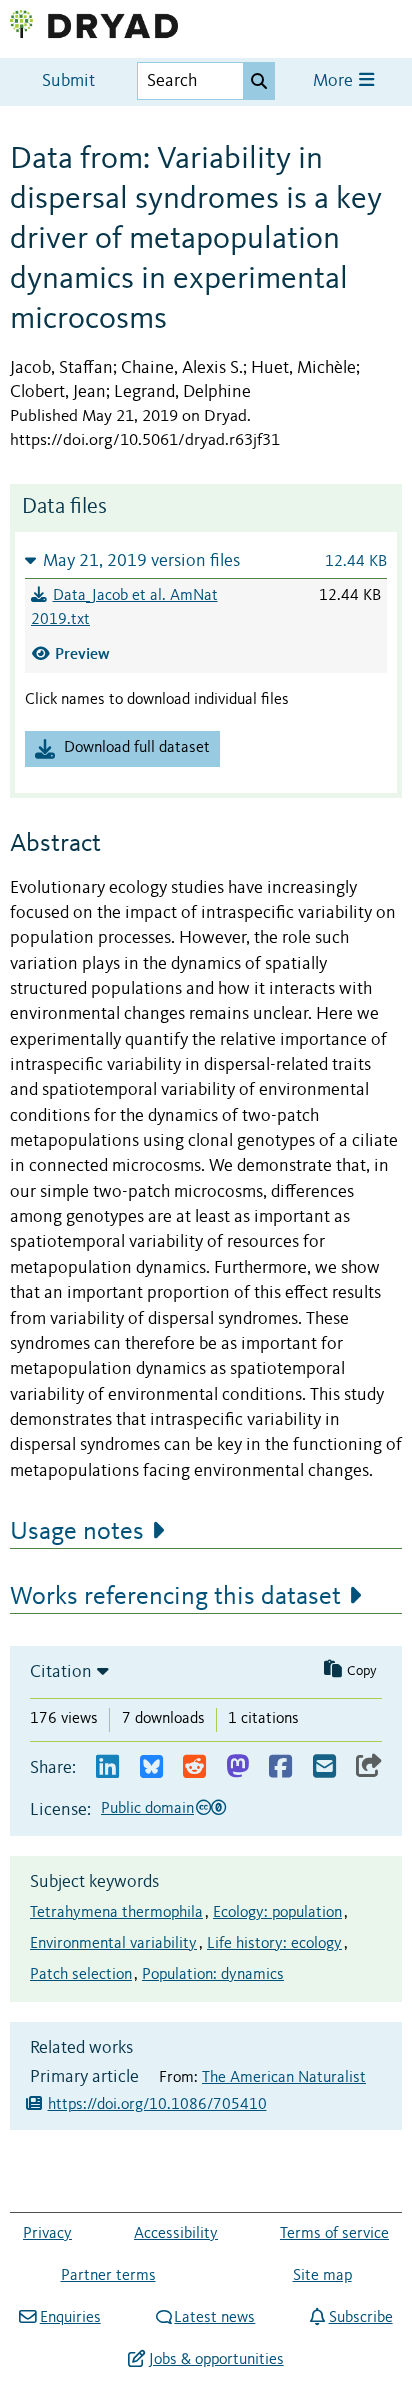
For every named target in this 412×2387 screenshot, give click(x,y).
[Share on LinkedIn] (107, 1767)
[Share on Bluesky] (151, 1767)
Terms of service (334, 2234)
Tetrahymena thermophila (116, 1913)
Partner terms (108, 2276)
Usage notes (77, 1532)
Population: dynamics (213, 1975)
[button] (206, 560)
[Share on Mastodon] (237, 1767)
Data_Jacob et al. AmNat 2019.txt (124, 608)
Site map (322, 2276)
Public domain (147, 1809)
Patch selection (81, 1975)
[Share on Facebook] (280, 1767)
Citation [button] (61, 1672)
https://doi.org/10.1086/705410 (157, 2105)
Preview (82, 653)
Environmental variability (113, 1944)
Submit (68, 81)
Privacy (47, 2234)
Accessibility (176, 2234)
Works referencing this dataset (175, 1597)
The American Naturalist (284, 2078)
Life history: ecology (274, 1944)
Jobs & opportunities (216, 2360)
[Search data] (259, 81)
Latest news (214, 2318)
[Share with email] (324, 1767)
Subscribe (360, 2318)
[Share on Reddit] (194, 1767)
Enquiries (70, 2318)
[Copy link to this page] (369, 1767)
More (335, 81)
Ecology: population (277, 1913)
